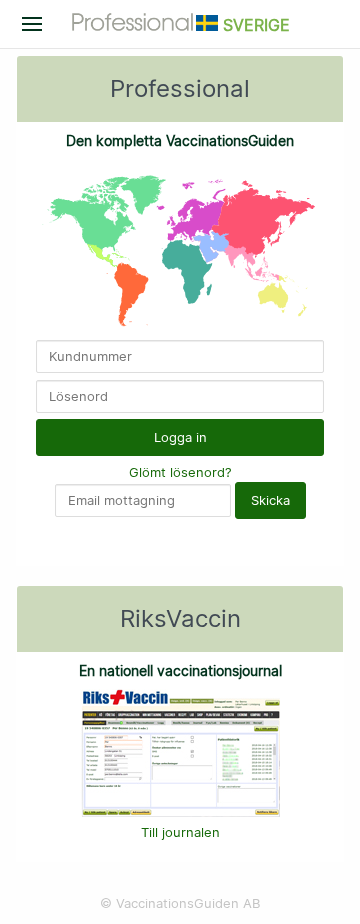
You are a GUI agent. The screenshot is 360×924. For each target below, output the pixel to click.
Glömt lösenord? (180, 472)
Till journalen (180, 832)
